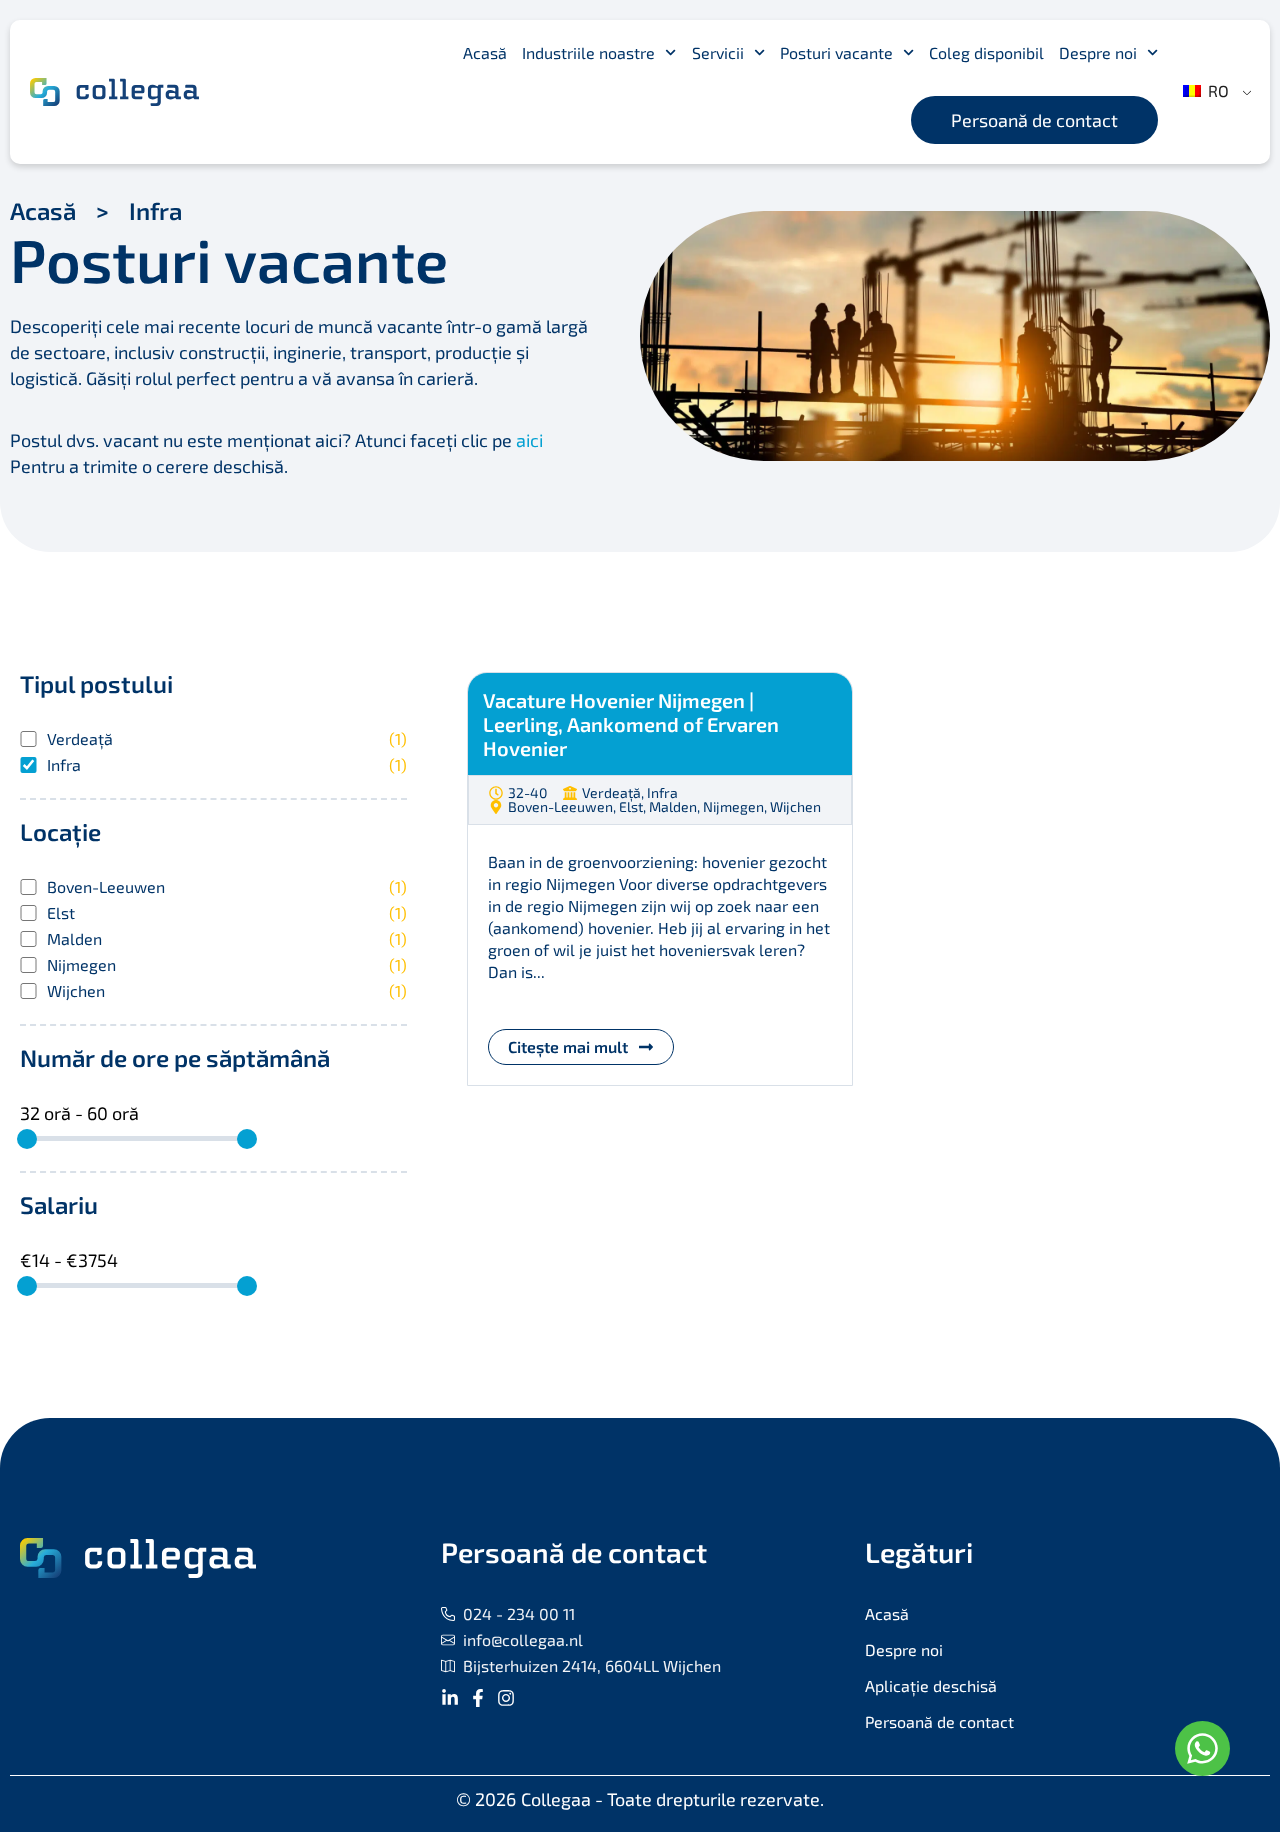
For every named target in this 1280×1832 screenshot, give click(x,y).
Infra (227, 765)
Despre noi (1098, 52)
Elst (227, 913)
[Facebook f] (478, 1698)
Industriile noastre (588, 52)
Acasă (485, 52)
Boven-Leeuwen (227, 887)
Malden (227, 939)
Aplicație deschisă (931, 1685)
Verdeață (227, 739)
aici (529, 440)
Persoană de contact (939, 1721)
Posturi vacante (836, 52)
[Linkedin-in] (450, 1698)
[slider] (27, 1139)
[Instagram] (506, 1698)
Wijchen (227, 991)
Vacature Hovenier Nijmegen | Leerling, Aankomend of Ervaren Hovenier (631, 724)
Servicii (718, 52)
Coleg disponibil (986, 52)
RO (1216, 90)
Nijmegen (227, 965)
